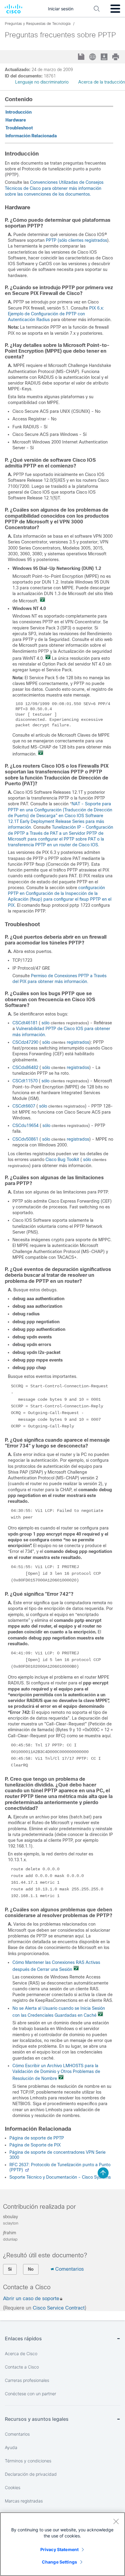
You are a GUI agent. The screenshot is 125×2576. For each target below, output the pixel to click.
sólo (46, 1023)
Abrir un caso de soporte (31, 2299)
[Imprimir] (116, 57)
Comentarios (69, 2269)
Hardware (16, 120)
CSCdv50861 (25, 1139)
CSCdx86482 (25, 1067)
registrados (77, 1042)
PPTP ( (52, 240)
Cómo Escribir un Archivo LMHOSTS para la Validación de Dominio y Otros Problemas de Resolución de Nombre (56, 2072)
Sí (10, 2269)
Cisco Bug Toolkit (62, 1160)
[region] (62, 2544)
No (31, 2269)
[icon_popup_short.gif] (27, 2170)
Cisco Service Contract (59, 2308)
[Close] (116, 2521)
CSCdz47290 (25, 1042)
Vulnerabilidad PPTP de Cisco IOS (50, 1029)
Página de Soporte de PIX (35, 2145)
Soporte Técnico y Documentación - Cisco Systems (60, 2177)
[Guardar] (82, 57)
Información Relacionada (31, 136)
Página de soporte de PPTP (37, 2138)
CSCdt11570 (25, 1081)
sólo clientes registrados (83, 240)
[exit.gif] (42, 601)
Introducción (19, 112)
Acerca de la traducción (102, 82)
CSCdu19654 (25, 1125)
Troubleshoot (19, 128)
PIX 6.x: (97, 308)
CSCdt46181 (25, 1023)
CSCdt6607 (24, 1106)
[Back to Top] (103, 2173)
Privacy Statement (59, 2549)
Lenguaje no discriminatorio (42, 82)
